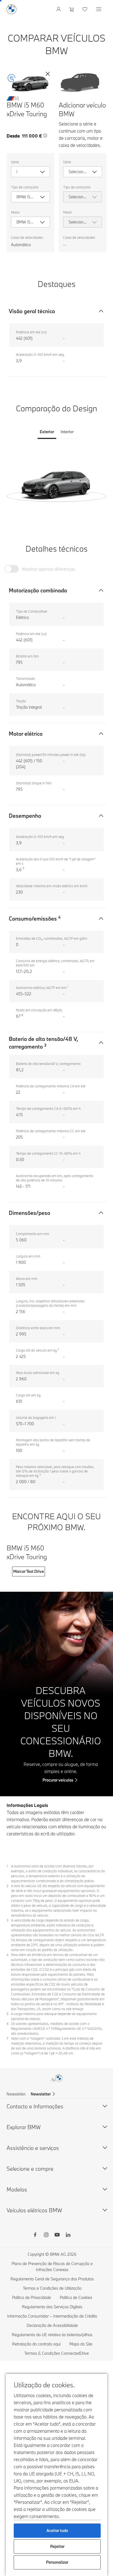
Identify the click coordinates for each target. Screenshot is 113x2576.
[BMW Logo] (12, 9)
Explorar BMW (24, 2127)
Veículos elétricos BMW (34, 2210)
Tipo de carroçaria (25, 187)
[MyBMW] (59, 9)
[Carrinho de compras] (72, 9)
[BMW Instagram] (46, 2236)
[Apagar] (48, 74)
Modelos (17, 2189)
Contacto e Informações (35, 2106)
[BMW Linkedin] (68, 2236)
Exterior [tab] (47, 432)
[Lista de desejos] (85, 9)
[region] (56, 482)
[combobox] (30, 172)
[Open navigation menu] (99, 9)
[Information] (45, 136)
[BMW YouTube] (57, 2236)
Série (15, 162)
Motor (15, 212)
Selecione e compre (30, 2169)
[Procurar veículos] (56, 1694)
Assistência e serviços (33, 2148)
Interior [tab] (67, 432)
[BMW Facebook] (35, 2236)
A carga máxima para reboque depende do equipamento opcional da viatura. (54, 2016)
